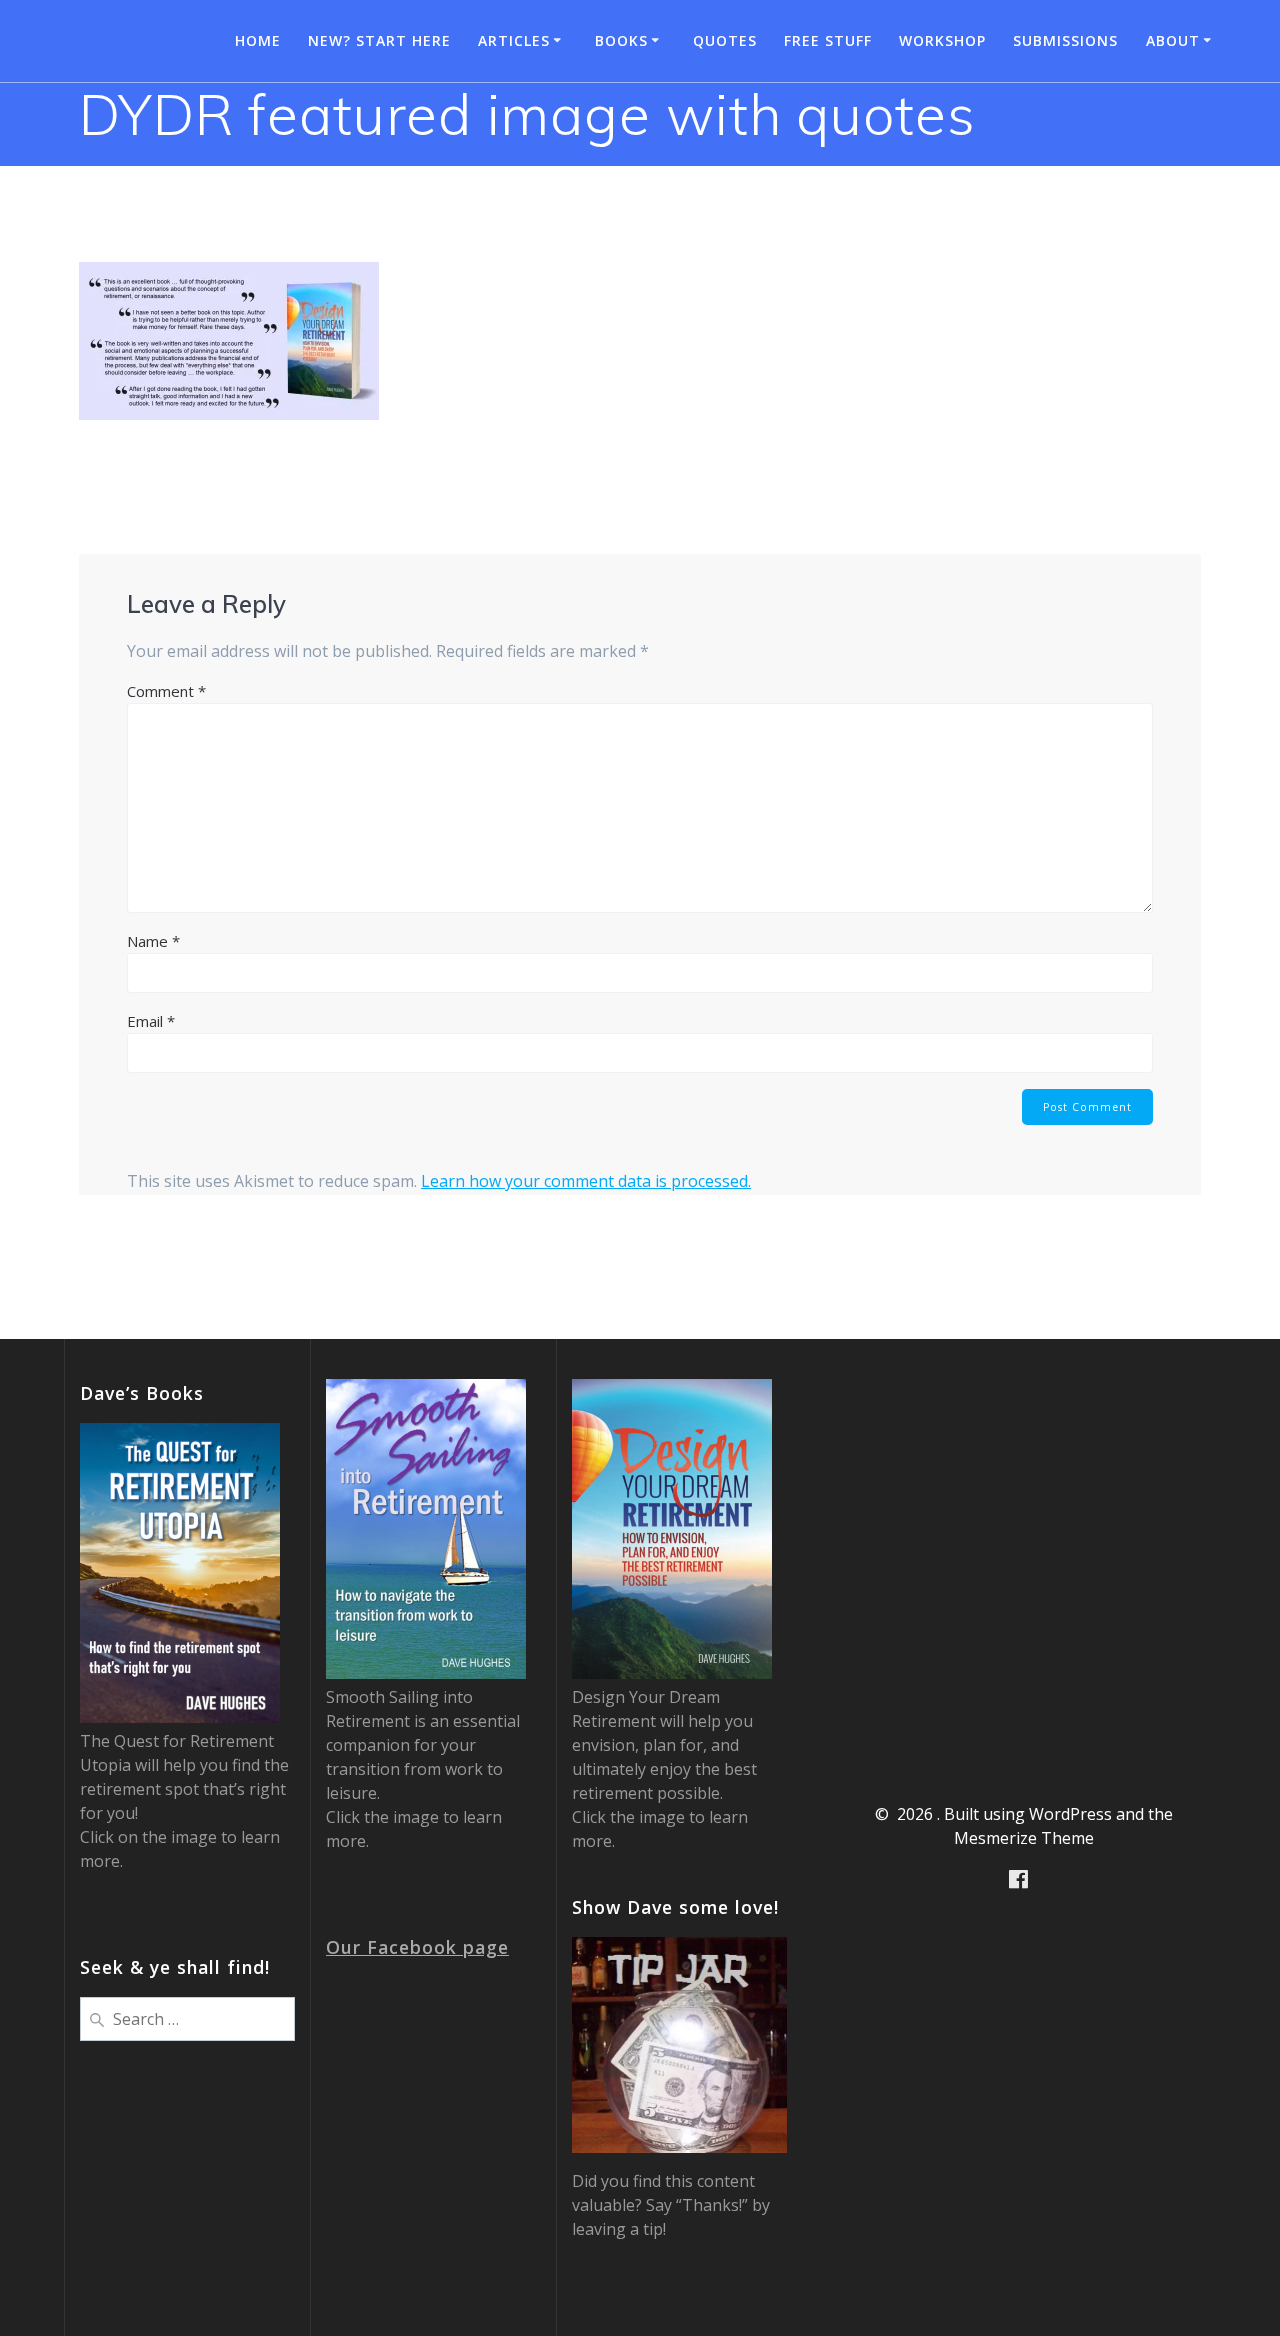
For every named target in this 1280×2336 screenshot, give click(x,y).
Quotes (725, 40)
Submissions (1065, 40)
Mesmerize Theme (1024, 1838)
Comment (166, 691)
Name (153, 941)
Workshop (942, 40)
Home (258, 40)
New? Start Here (379, 40)
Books (621, 40)
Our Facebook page (417, 1947)
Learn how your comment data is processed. (586, 1181)
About (1173, 40)
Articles (514, 40)
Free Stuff (828, 40)
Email (151, 1021)
